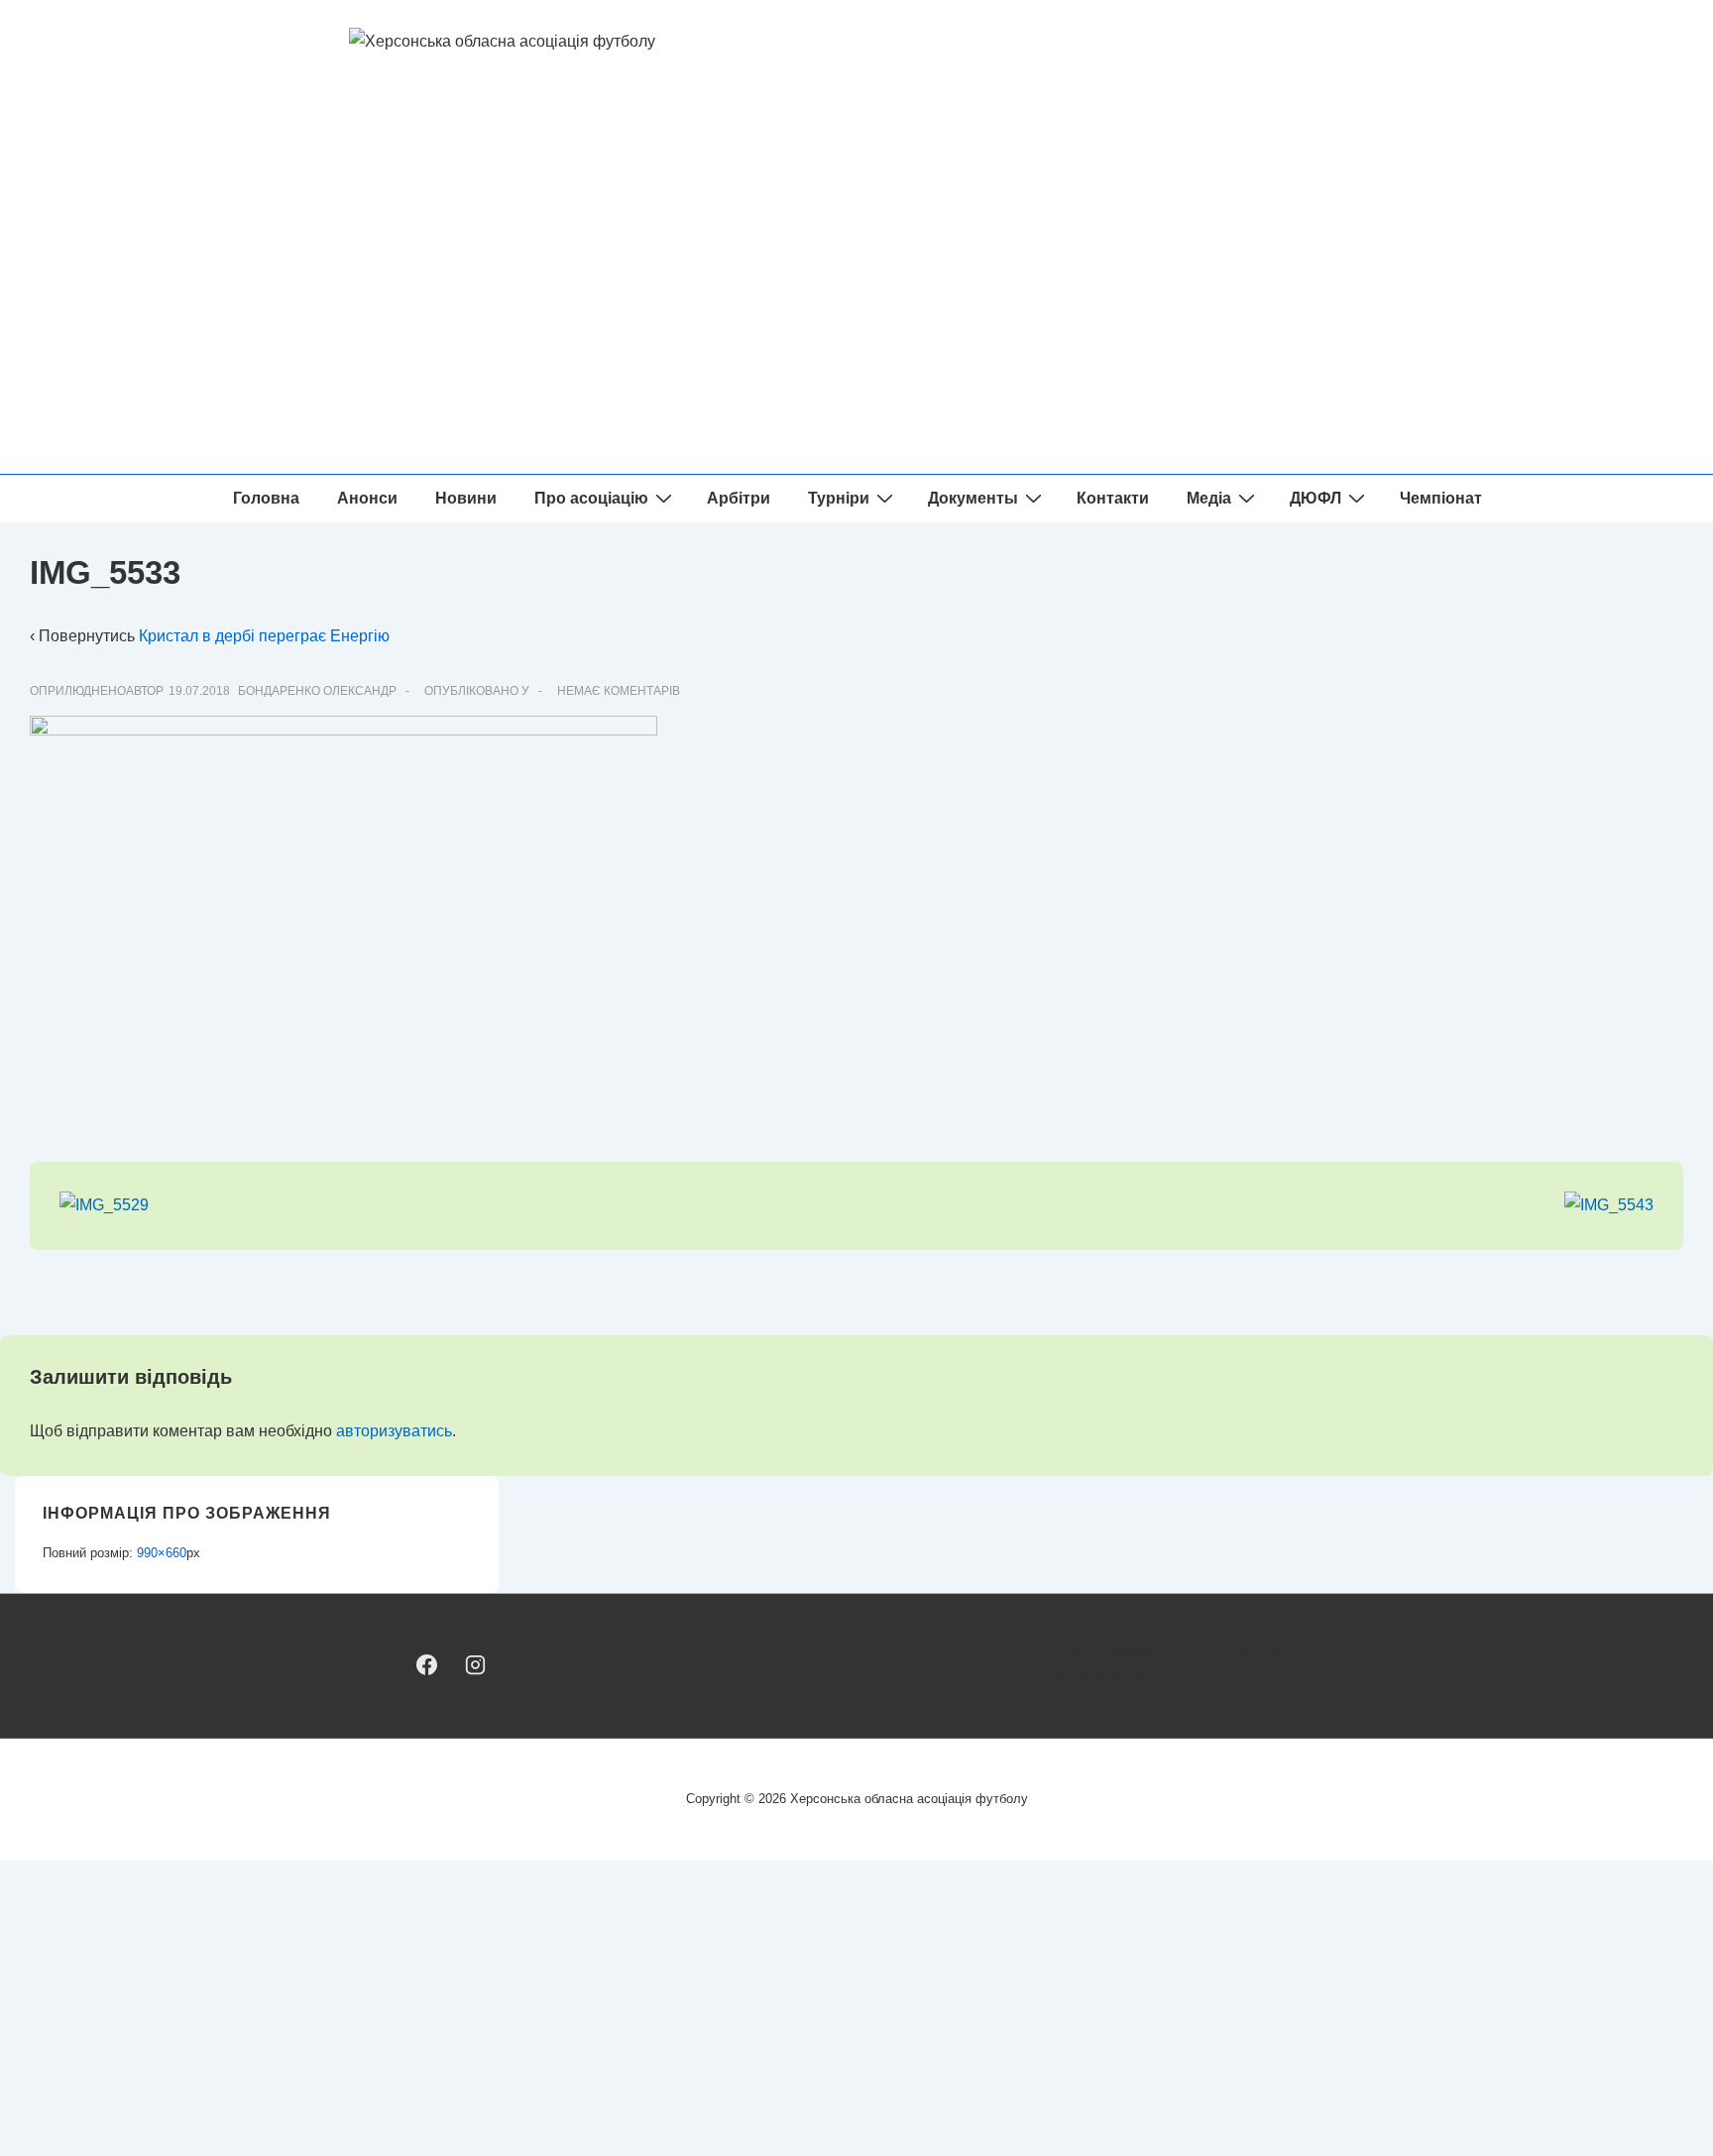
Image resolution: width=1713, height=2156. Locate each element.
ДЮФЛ (1315, 498)
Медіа (1209, 498)
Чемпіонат (1441, 498)
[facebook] (427, 1665)
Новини (466, 498)
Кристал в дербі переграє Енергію (264, 636)
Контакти (1113, 498)
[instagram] (474, 1665)
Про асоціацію (591, 498)
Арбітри (739, 498)
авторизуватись (394, 1431)
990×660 (162, 1553)
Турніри (839, 498)
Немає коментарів (619, 691)
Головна (266, 498)
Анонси (367, 498)
